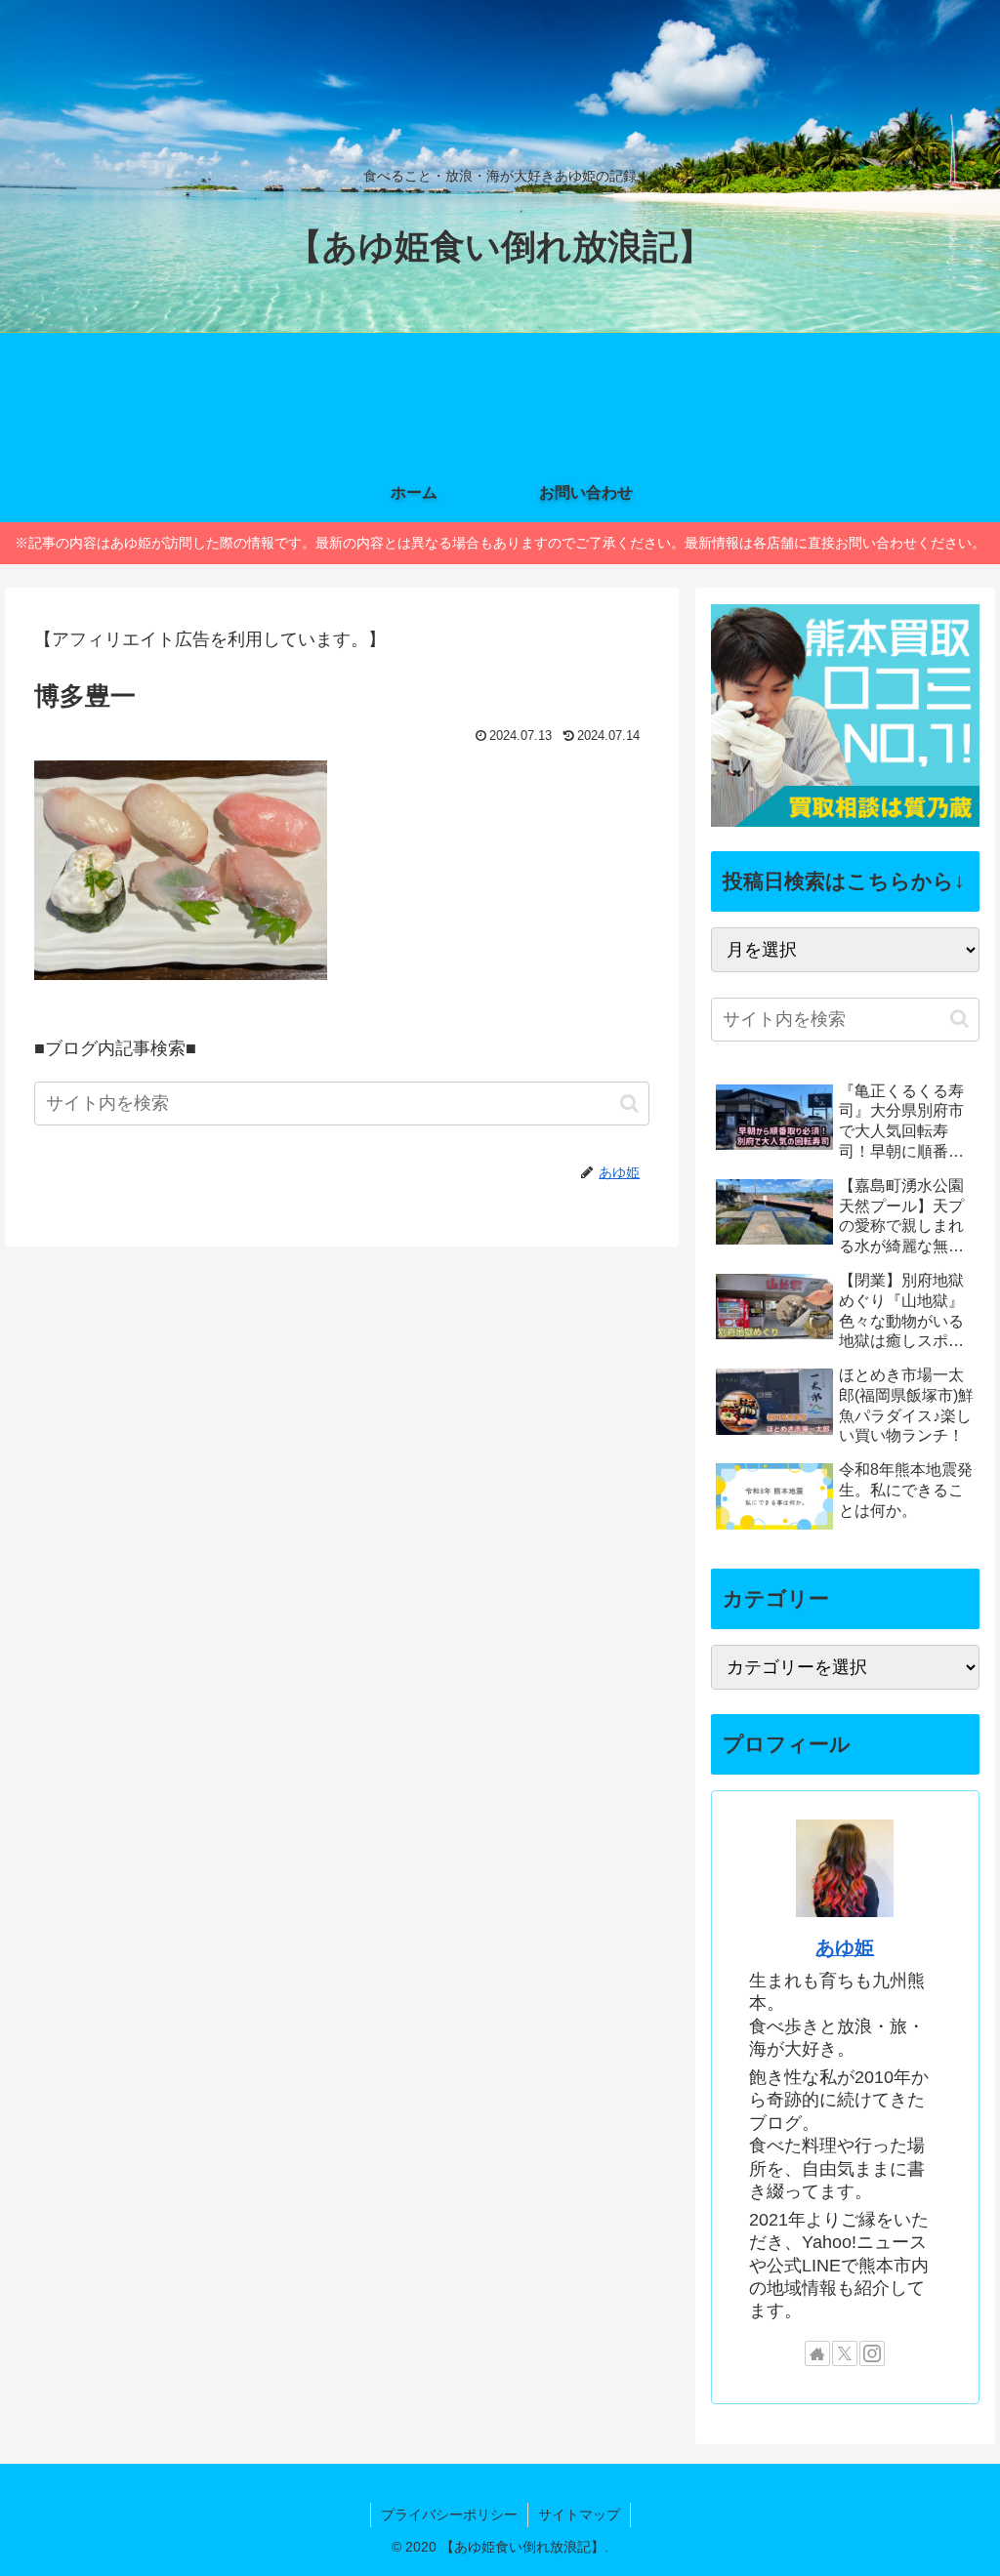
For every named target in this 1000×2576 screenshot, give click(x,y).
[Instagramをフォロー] (872, 2353)
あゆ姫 (845, 1947)
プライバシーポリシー (449, 2515)
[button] (629, 1104)
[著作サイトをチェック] (817, 2353)
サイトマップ (579, 2515)
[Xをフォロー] (845, 2353)
